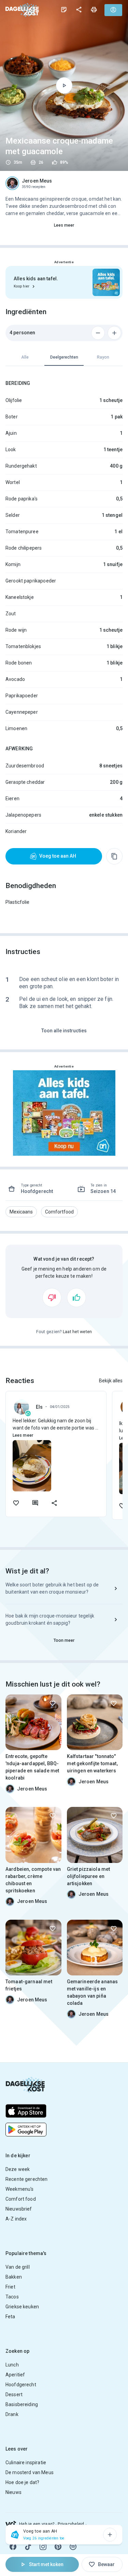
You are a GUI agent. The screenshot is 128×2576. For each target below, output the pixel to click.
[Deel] (79, 10)
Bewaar (106, 2564)
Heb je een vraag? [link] (37, 2524)
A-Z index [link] (16, 2219)
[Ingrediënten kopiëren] (114, 856)
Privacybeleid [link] (71, 2524)
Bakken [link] (14, 2277)
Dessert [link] (14, 2394)
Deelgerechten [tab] (64, 357)
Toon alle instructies (64, 1031)
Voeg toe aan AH (58, 856)
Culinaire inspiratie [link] (26, 2463)
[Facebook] (13, 2547)
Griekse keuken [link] (22, 2307)
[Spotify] (73, 2547)
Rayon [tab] (103, 357)
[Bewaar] (53, 1703)
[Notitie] (64, 10)
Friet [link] (10, 2287)
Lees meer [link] (64, 225)
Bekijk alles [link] (111, 1381)
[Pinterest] (58, 2547)
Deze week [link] (18, 2169)
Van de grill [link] (18, 2267)
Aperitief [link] (15, 2375)
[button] (21, 1212)
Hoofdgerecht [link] (21, 2385)
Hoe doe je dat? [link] (22, 2482)
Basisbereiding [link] (22, 2404)
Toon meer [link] (64, 1640)
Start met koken (46, 2564)
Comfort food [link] (21, 2199)
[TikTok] (28, 2547)
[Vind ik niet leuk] (52, 1298)
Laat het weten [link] (77, 1332)
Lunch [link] (12, 2365)
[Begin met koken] (64, 85)
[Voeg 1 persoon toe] (114, 333)
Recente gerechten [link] (27, 2179)
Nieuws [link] (13, 2492)
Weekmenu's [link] (20, 2189)
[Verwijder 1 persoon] (98, 333)
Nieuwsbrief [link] (19, 2209)
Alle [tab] (25, 357)
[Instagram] (43, 2547)
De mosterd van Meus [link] (30, 2472)
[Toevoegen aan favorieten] (16, 1503)
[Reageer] (35, 1503)
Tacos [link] (12, 2297)
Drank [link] (12, 2414)
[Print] (94, 10)
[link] (22, 10)
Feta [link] (10, 2317)
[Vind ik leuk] (76, 1298)
